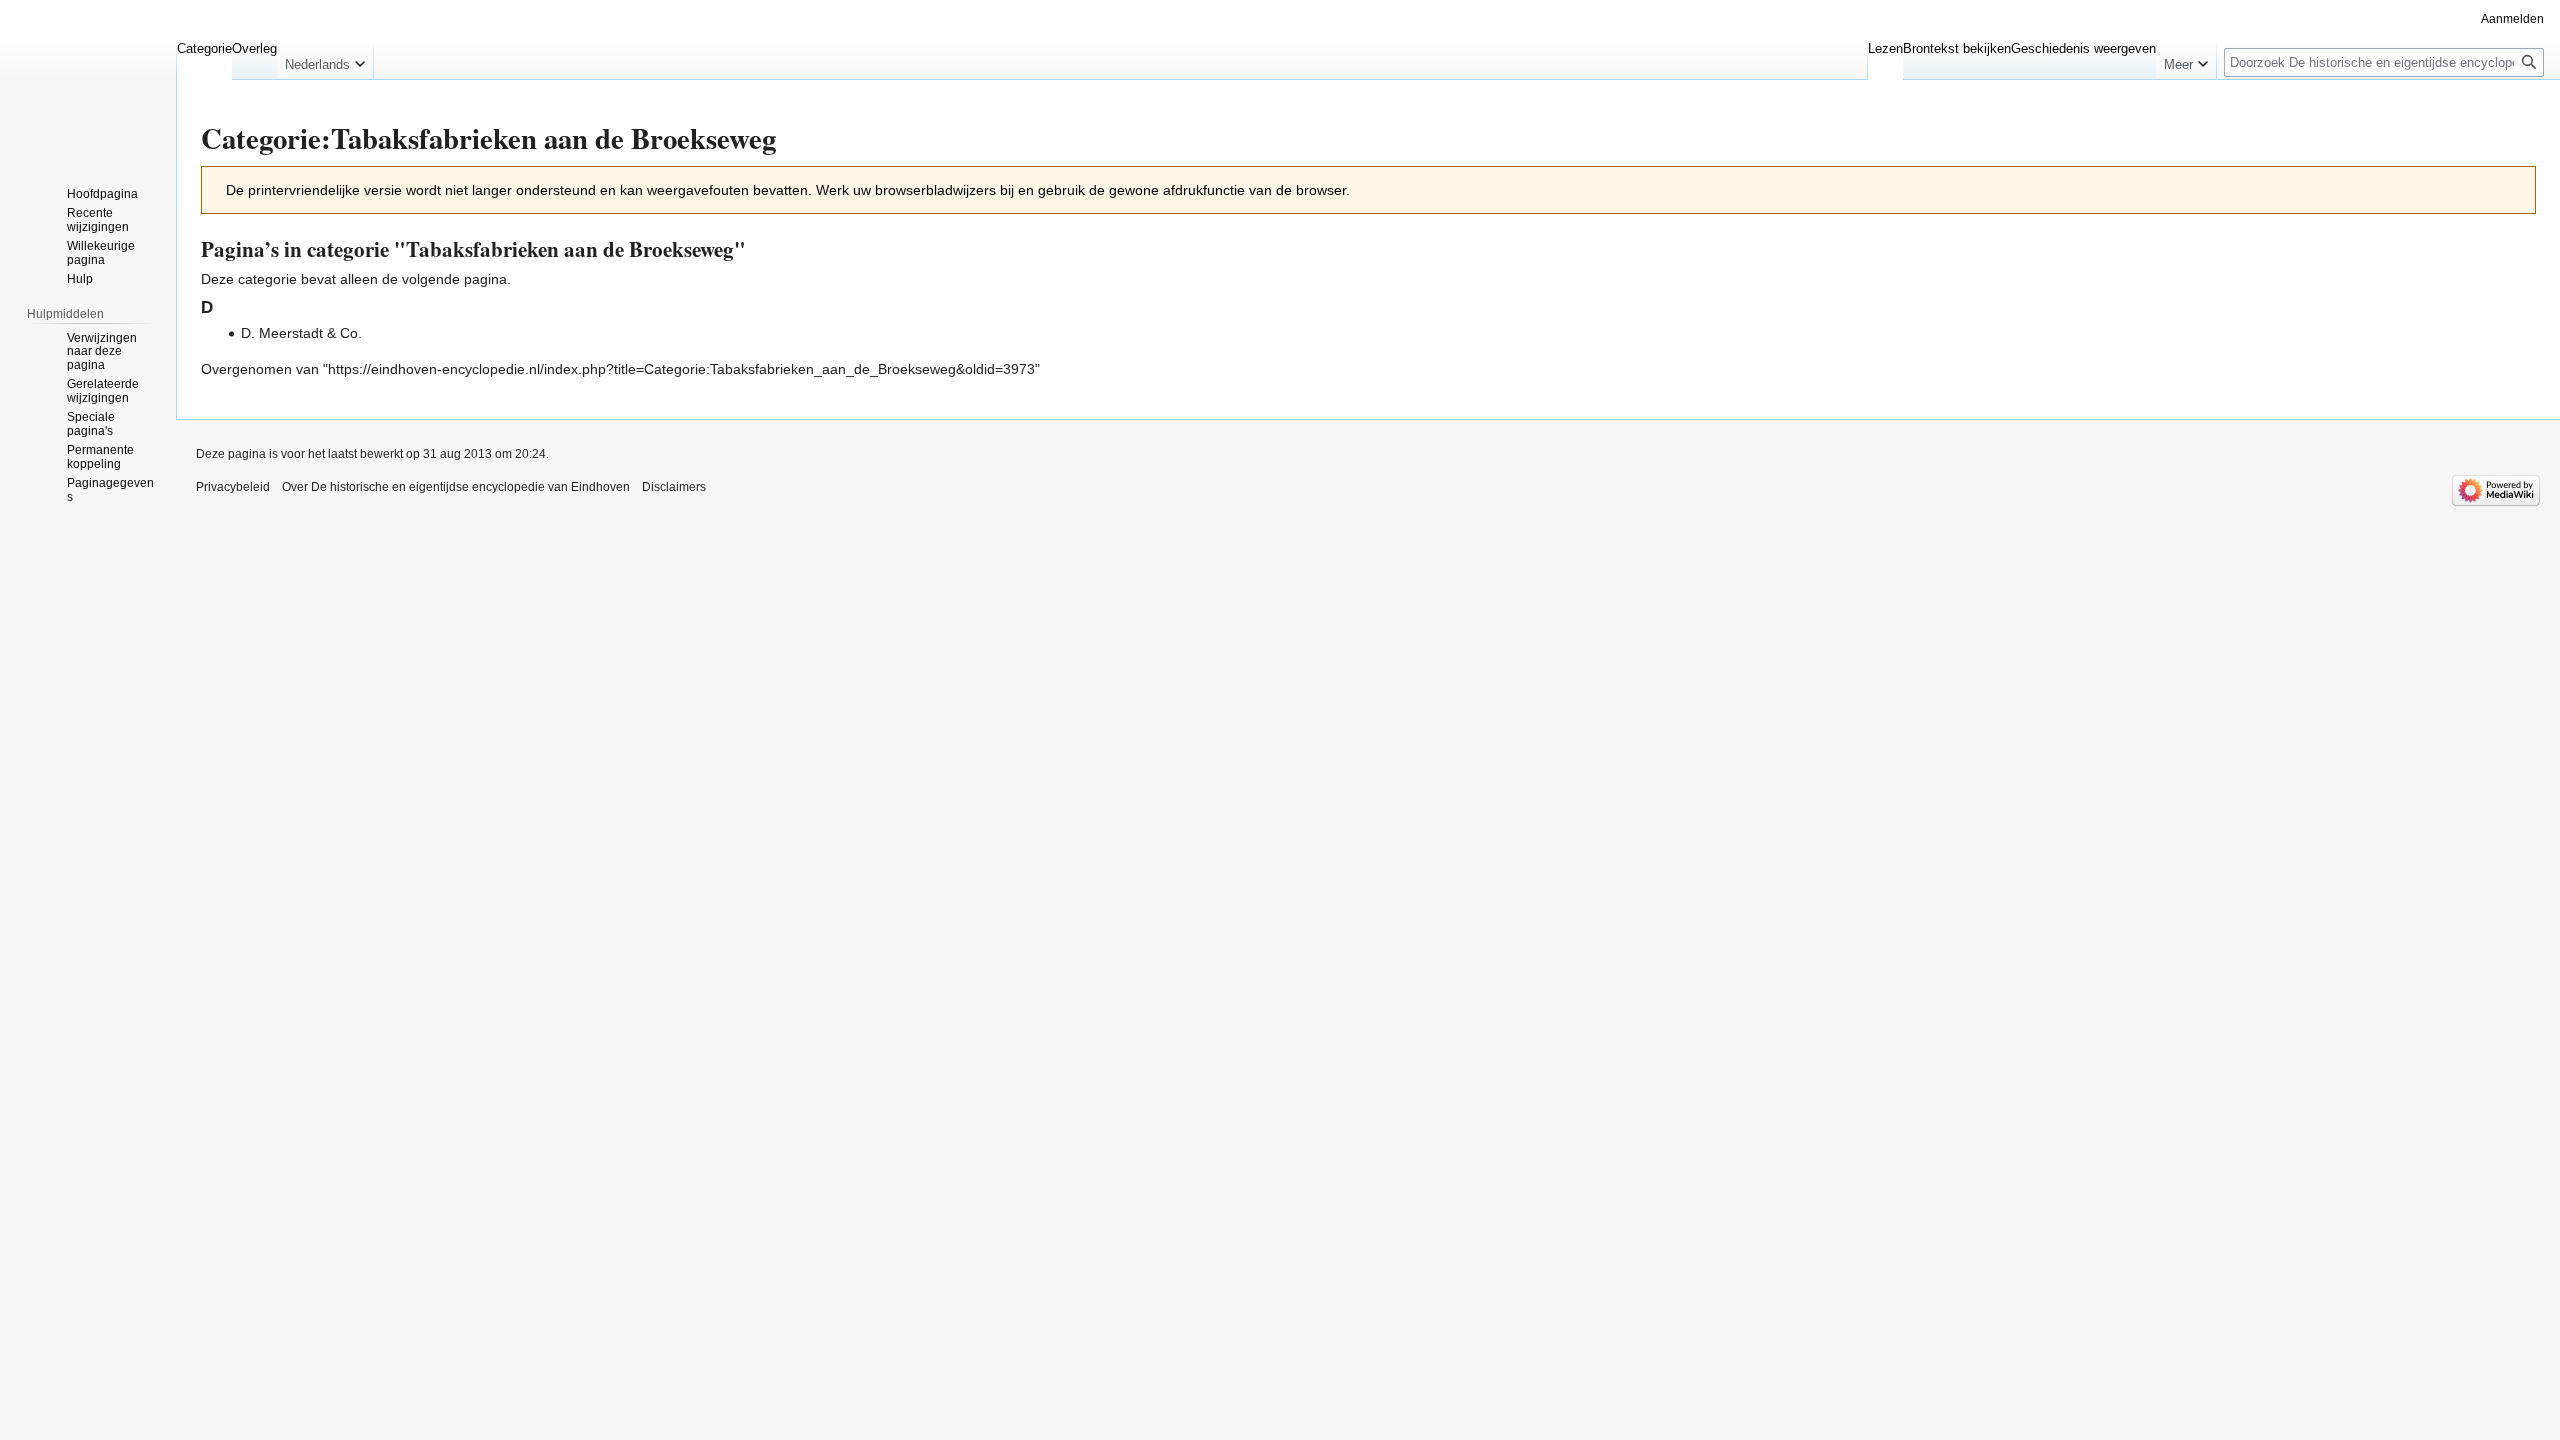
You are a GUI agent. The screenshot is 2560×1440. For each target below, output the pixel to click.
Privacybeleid (233, 487)
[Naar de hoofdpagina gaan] (88, 80)
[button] (325, 60)
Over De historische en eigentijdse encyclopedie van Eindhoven (456, 487)
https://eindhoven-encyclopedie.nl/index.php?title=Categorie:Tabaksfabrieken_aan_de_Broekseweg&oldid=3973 (681, 369)
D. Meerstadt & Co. (301, 333)
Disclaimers (674, 487)
